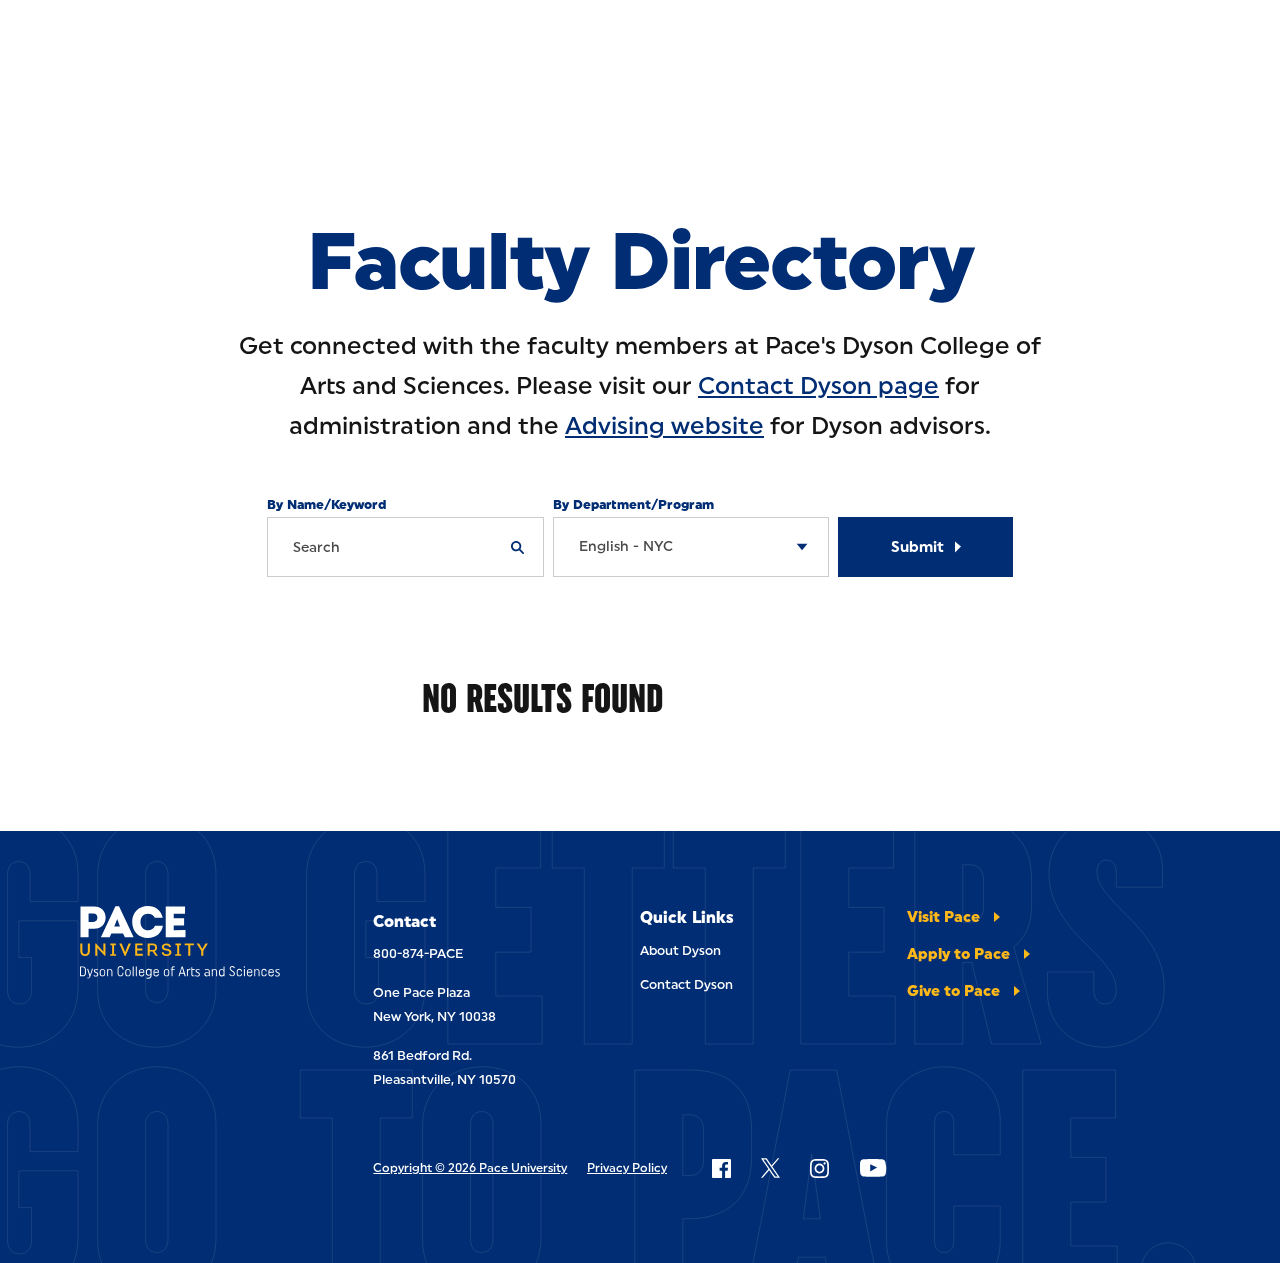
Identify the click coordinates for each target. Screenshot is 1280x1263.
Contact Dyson (686, 984)
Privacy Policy (627, 1168)
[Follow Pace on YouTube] (873, 1168)
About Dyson (680, 950)
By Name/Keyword (326, 504)
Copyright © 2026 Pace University (470, 1168)
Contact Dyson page (818, 385)
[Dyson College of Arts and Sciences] (186, 946)
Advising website (664, 425)
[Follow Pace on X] (770, 1168)
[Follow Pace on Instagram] (819, 1168)
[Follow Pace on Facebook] (721, 1168)
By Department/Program (633, 504)
